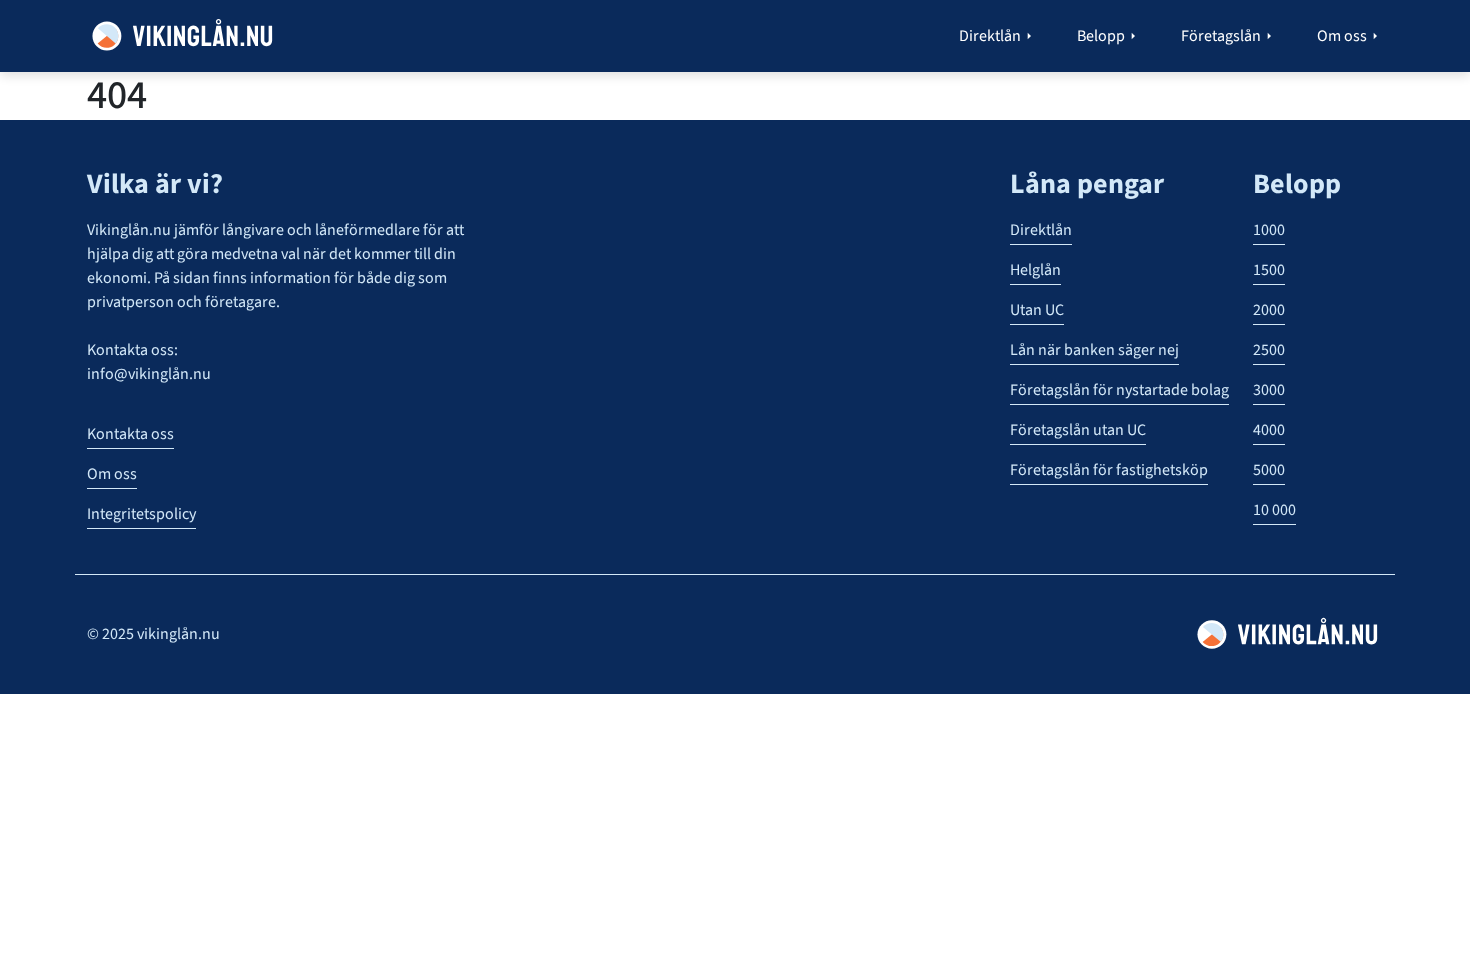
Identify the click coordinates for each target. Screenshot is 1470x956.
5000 (1269, 470)
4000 (1269, 430)
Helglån (1035, 270)
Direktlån (1041, 230)
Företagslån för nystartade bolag (1119, 390)
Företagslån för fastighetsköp (1109, 470)
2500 (1269, 350)
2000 (1269, 310)
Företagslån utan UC (1078, 430)
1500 (1269, 270)
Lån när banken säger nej (1094, 350)
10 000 (1274, 510)
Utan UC (1037, 310)
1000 (1269, 230)
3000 (1269, 390)
